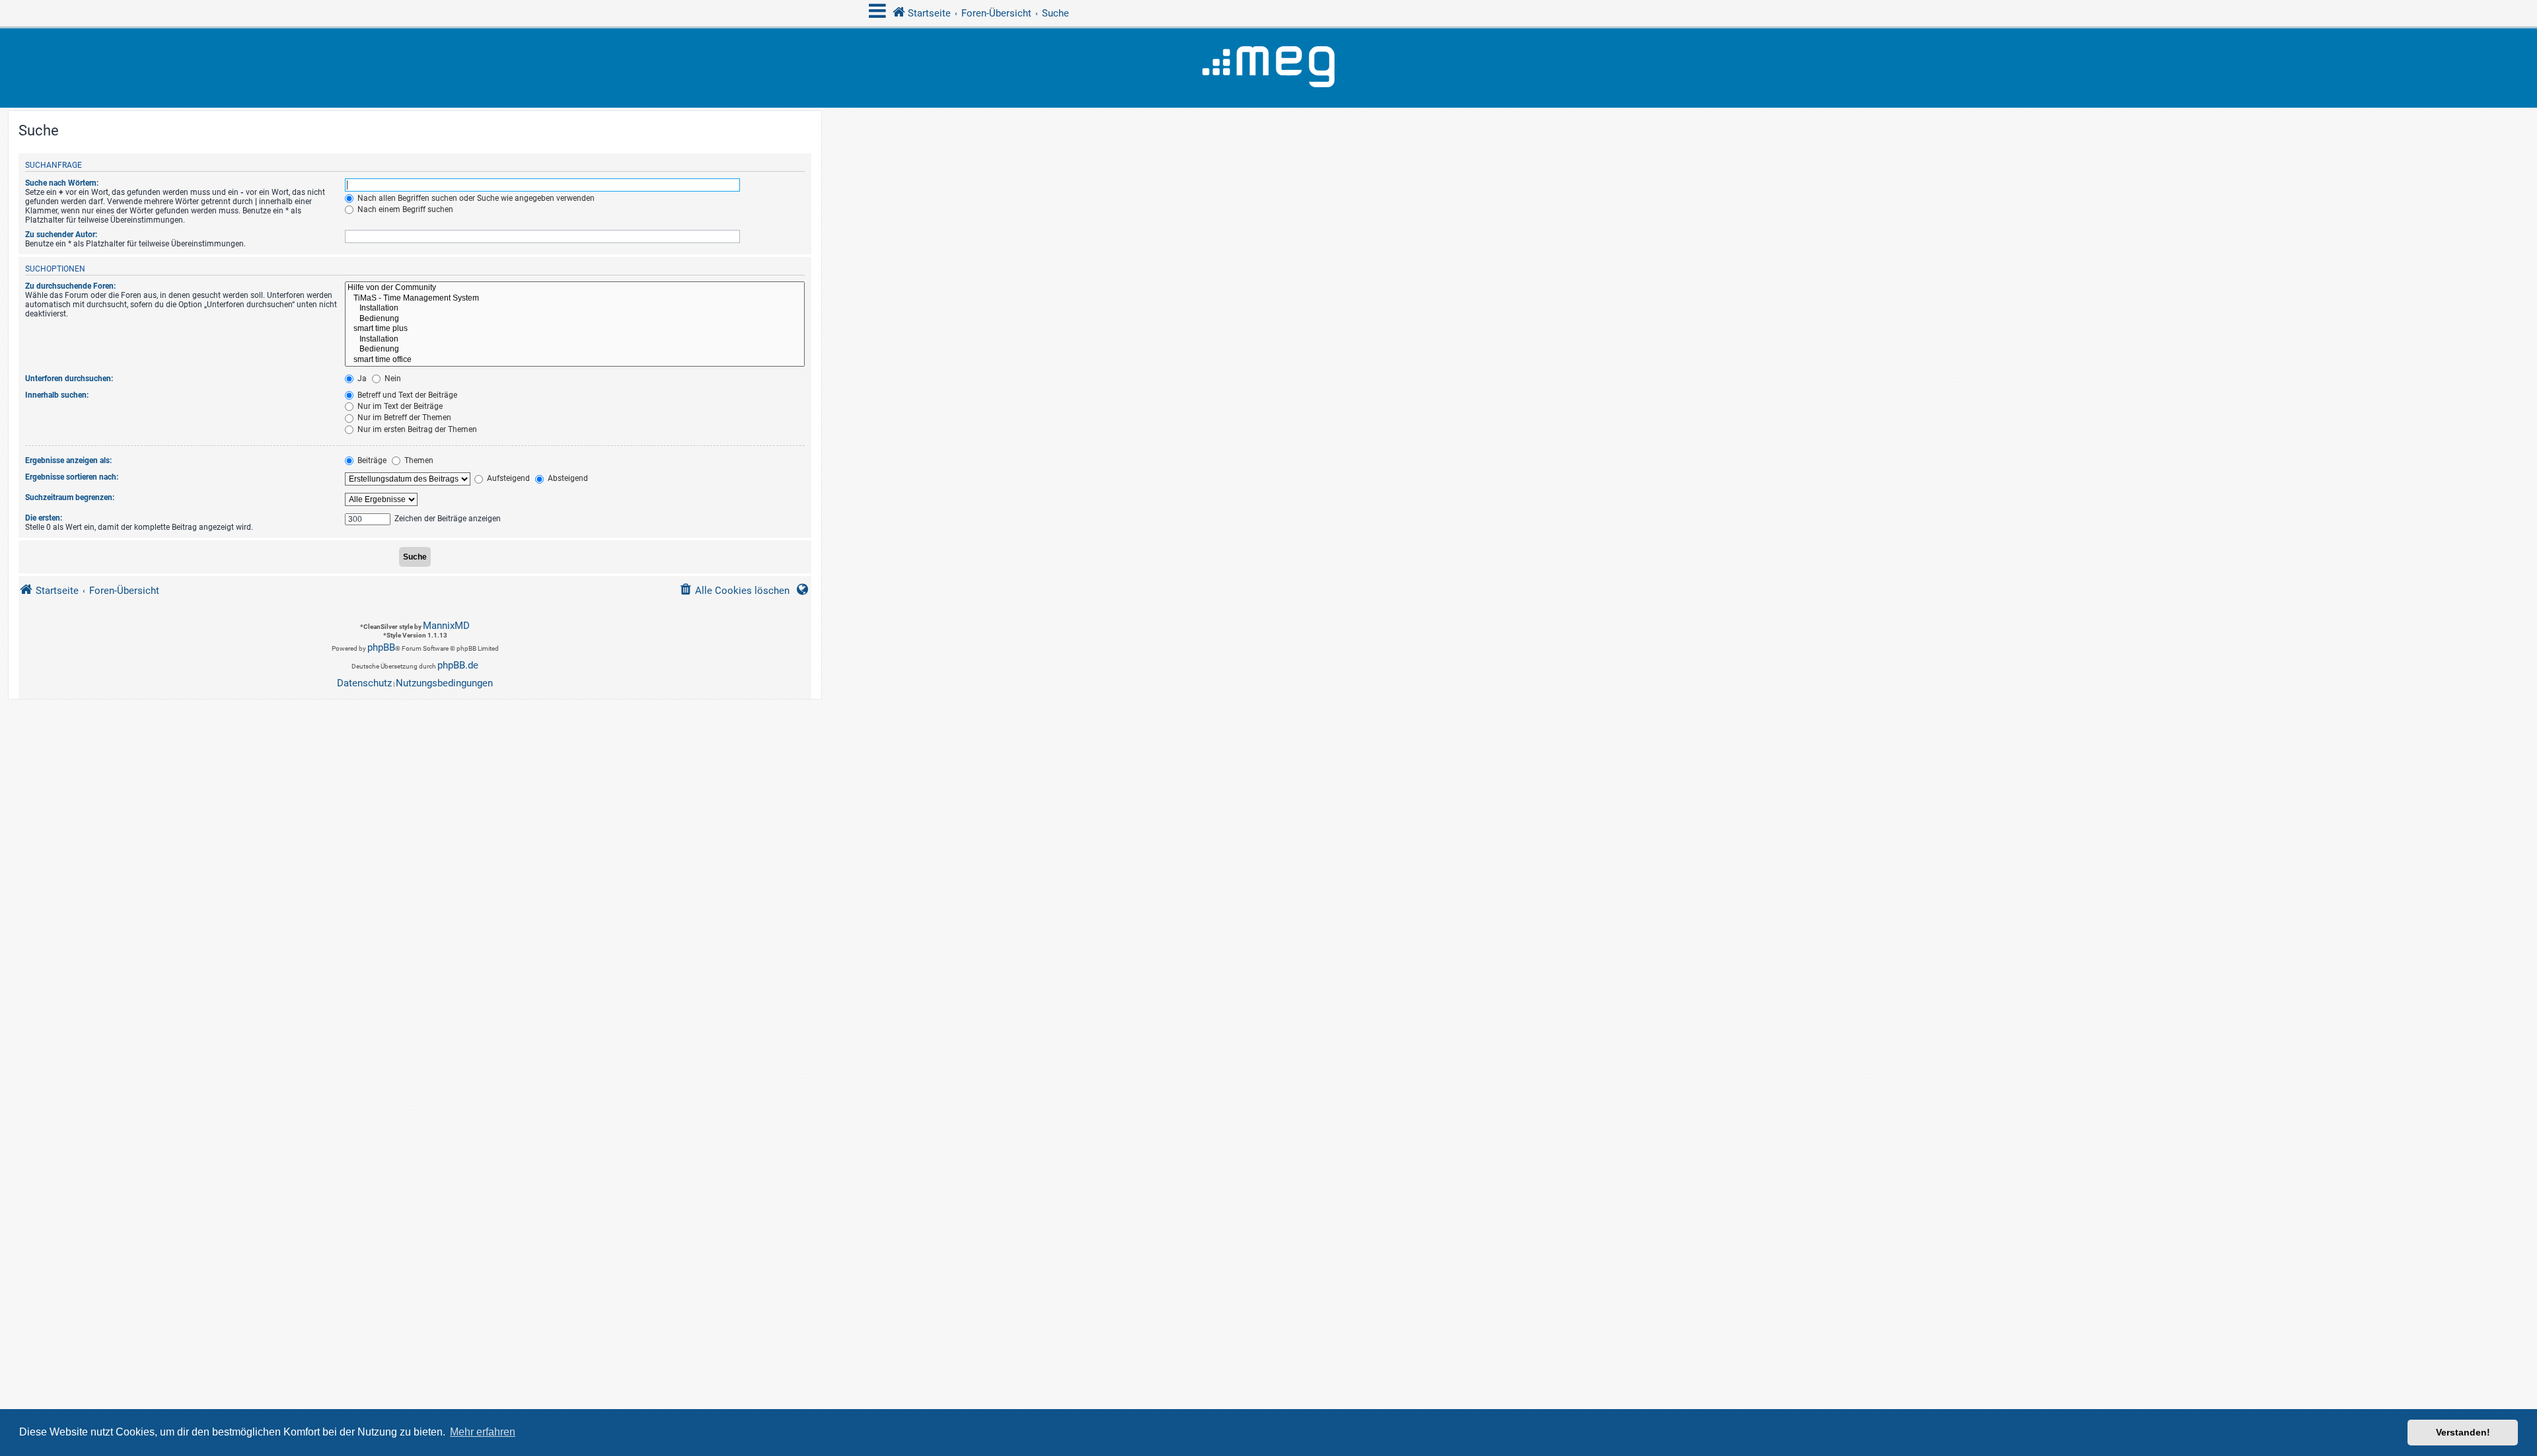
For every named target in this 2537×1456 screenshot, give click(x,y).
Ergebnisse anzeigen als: (68, 460)
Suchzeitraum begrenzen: (70, 497)
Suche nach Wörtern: (62, 183)
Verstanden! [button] (2463, 1432)
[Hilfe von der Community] (575, 288)
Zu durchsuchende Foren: (70, 286)
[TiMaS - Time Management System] (575, 299)
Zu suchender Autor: (61, 235)
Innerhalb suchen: (57, 395)
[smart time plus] (575, 329)
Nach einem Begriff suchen (404, 209)
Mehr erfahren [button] (483, 1432)
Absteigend (567, 478)
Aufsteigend (507, 478)
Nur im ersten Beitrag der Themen (416, 429)
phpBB (381, 647)
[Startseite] (1268, 68)
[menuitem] (734, 591)
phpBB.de (458, 665)
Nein (392, 379)
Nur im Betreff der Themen (403, 418)
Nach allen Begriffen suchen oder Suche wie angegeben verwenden (475, 198)
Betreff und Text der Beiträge (406, 395)
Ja (361, 379)
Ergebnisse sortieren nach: (72, 477)
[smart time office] (575, 360)
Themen (418, 460)
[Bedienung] (575, 319)
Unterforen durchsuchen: (69, 379)
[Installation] (575, 309)
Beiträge (371, 460)
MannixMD (446, 626)
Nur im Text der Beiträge (399, 406)
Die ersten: (44, 518)
